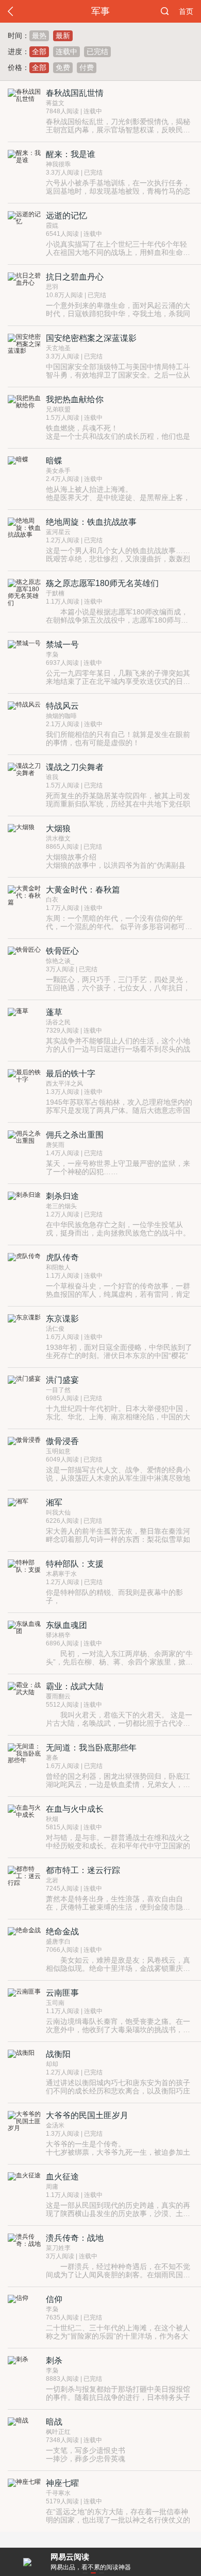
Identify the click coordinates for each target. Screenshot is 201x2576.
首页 (186, 11)
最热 (39, 36)
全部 (39, 51)
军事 (100, 11)
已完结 (97, 51)
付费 (87, 67)
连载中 (66, 51)
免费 (63, 67)
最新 (63, 36)
